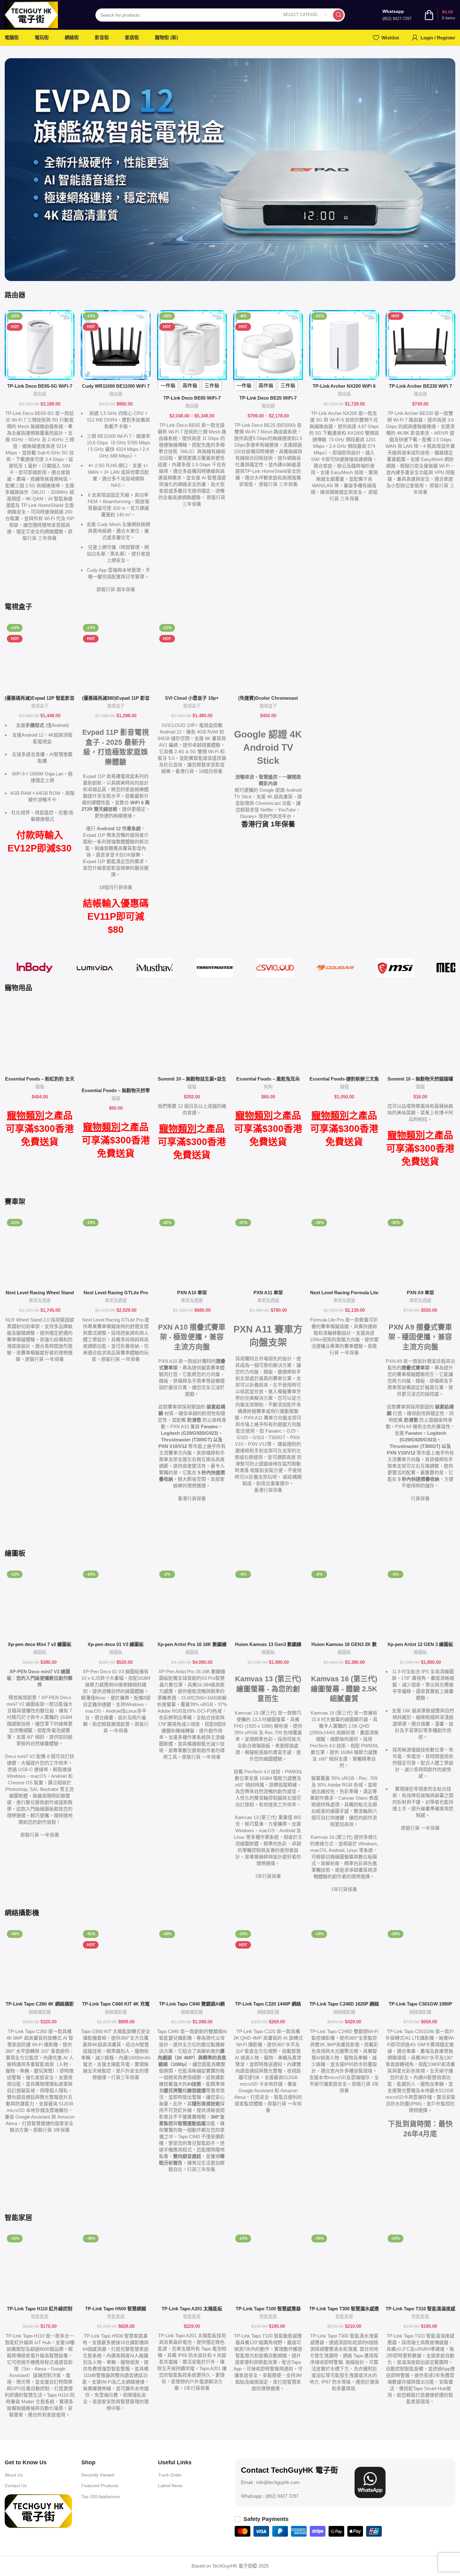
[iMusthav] (155, 968)
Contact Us (16, 2486)
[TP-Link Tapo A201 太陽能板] (192, 2267)
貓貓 (40, 1087)
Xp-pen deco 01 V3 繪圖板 (116, 1644)
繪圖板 (40, 1652)
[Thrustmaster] (215, 968)
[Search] (338, 15)
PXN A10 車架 (192, 1293)
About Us (14, 2475)
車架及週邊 (40, 1301)
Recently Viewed (98, 2475)
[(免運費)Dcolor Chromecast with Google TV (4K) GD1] (268, 657)
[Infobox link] (397, 15)
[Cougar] (335, 968)
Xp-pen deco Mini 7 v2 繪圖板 (40, 1644)
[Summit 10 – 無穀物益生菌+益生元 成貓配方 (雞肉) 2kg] (192, 1038)
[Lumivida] (95, 968)
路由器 (40, 394)
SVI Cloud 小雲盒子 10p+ (192, 698)
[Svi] (275, 968)
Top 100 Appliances (101, 2497)
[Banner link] (230, 170)
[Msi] (395, 968)
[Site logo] (31, 14)
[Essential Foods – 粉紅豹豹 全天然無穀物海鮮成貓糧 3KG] (40, 1038)
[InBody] (35, 968)
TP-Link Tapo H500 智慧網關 (116, 2309)
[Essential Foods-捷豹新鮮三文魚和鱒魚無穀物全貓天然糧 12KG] (344, 1038)
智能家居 (40, 2317)
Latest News (170, 2486)
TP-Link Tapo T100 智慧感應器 (268, 2309)
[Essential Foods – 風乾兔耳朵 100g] (268, 1038)
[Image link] (38, 2510)
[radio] (168, 386)
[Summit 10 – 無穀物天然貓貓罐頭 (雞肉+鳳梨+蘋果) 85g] (420, 1038)
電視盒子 (40, 706)
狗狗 (268, 1087)
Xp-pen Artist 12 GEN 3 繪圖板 (420, 1644)
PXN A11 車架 (268, 1293)
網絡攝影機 (40, 2012)
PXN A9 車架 (420, 1293)
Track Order (170, 2475)
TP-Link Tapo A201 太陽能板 (192, 2309)
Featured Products (100, 2486)
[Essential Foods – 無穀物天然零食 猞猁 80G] (116, 1044)
